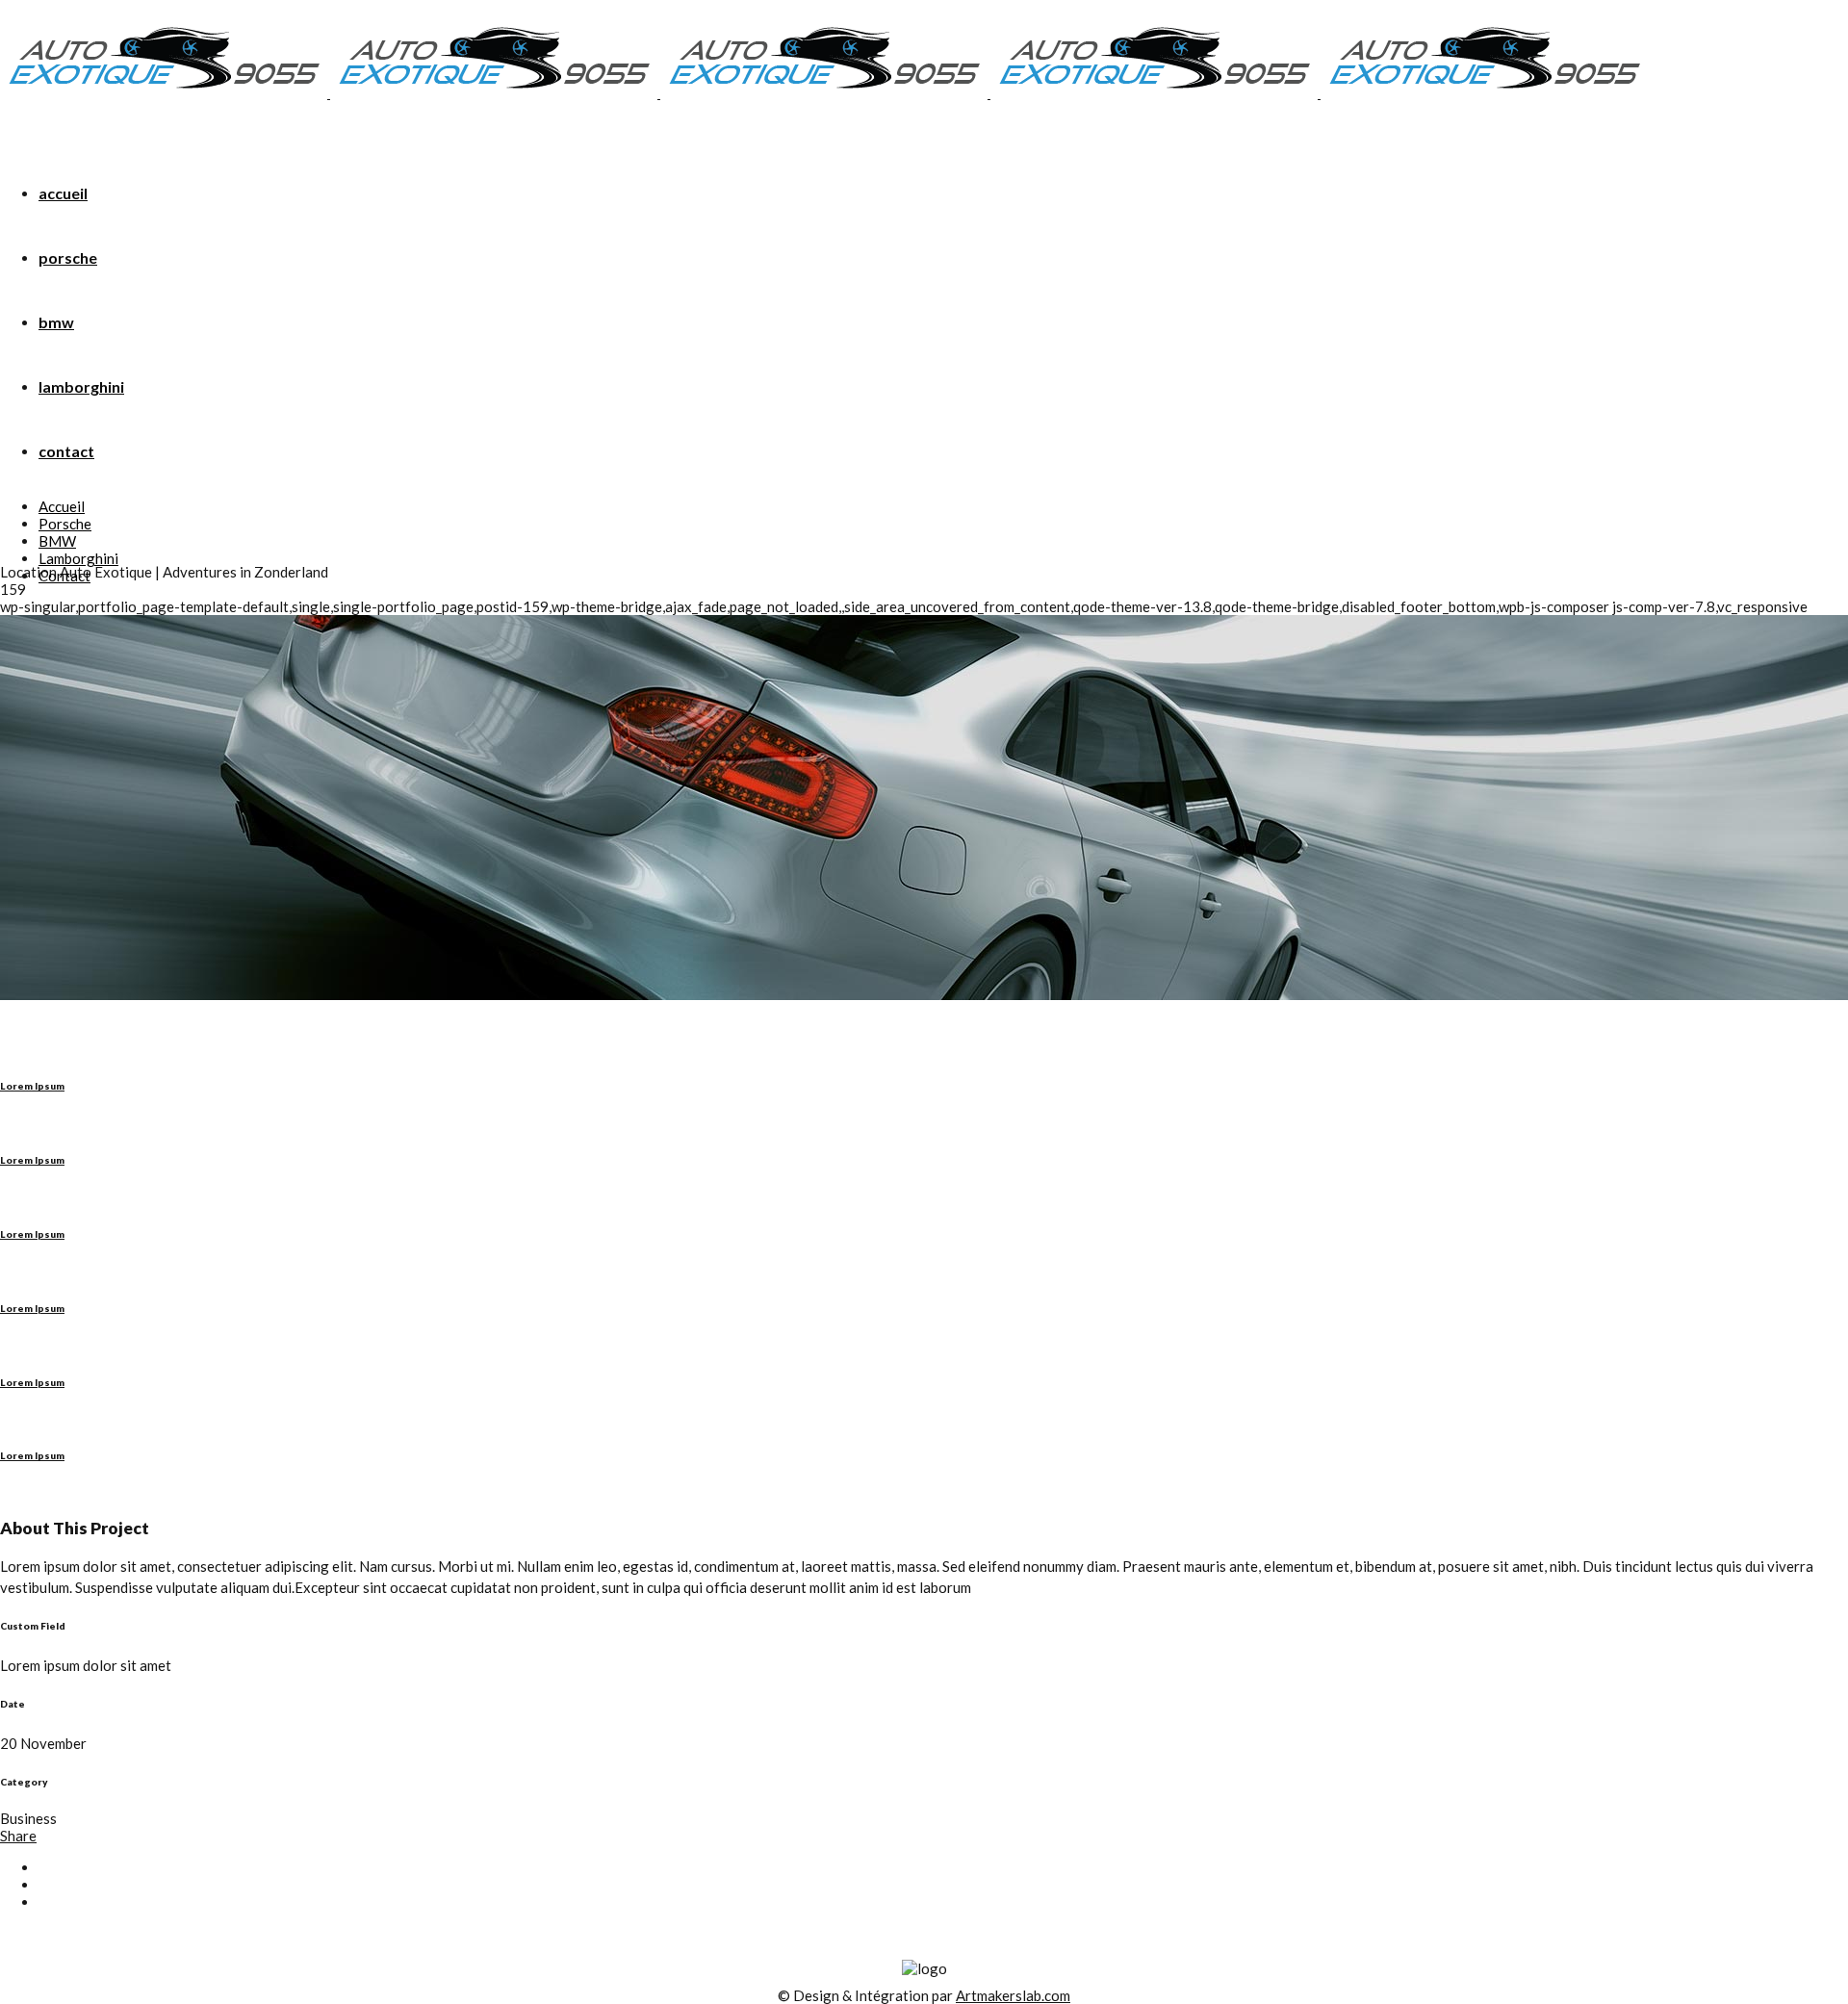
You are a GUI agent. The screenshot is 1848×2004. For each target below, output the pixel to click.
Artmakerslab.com (1013, 1995)
